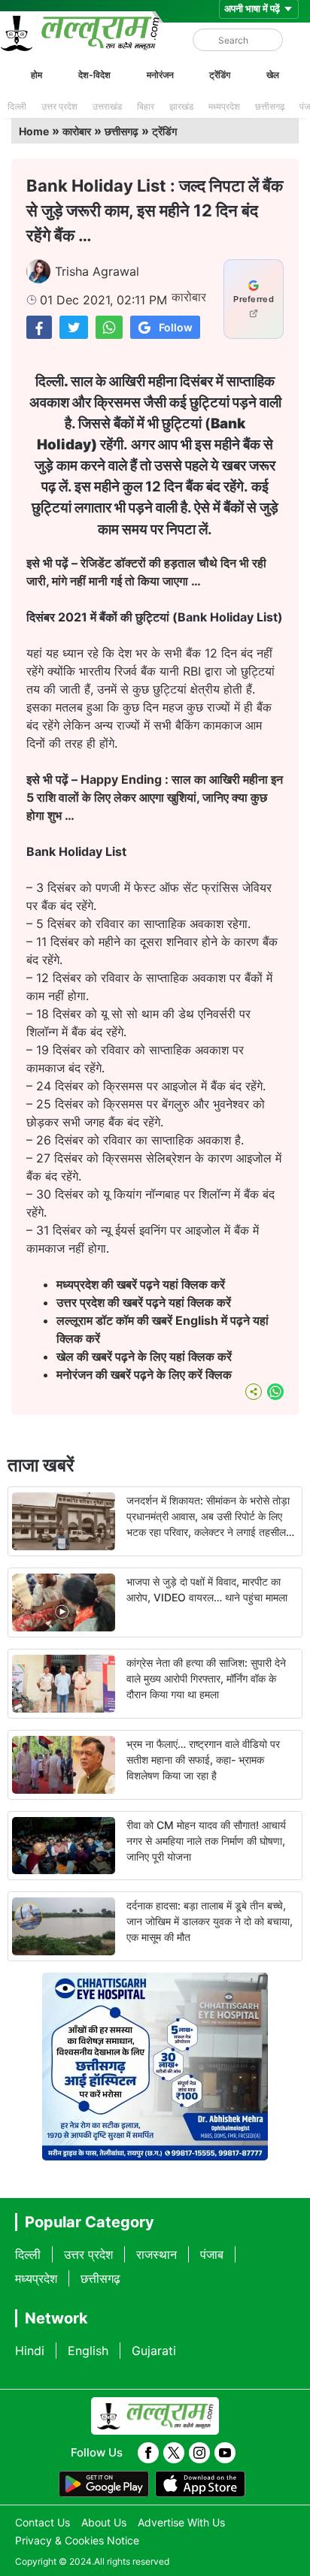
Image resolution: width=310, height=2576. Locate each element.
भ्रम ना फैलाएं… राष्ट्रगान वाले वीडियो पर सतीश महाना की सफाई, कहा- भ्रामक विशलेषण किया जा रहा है (203, 1760)
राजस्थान (157, 2254)
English (88, 2351)
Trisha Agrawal (97, 271)
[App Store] (200, 2484)
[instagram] (199, 2453)
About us (104, 2522)
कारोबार (77, 131)
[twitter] (174, 2453)
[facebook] (148, 2453)
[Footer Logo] (155, 2416)
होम (36, 75)
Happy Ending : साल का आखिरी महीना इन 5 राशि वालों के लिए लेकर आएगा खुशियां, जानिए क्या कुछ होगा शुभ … (155, 797)
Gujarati (154, 2351)
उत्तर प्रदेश (59, 106)
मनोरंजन (160, 75)
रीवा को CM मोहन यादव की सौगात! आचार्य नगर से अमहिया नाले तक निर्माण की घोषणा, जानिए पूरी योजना (206, 1841)
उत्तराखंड (107, 106)
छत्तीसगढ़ (270, 106)
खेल (273, 75)
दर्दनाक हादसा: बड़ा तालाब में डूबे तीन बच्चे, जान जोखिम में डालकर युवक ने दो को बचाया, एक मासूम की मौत (210, 1921)
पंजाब (212, 2254)
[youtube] (225, 2453)
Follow (176, 327)
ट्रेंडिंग (220, 75)
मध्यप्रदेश (224, 106)
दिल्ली (17, 106)
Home (34, 131)
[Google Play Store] (104, 2484)
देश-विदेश (94, 75)
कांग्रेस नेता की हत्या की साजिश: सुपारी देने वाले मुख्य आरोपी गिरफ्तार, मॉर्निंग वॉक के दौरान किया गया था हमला (206, 1678)
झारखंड (181, 106)
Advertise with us (181, 2522)
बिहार (146, 106)
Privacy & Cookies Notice (77, 2540)
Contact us (43, 2522)
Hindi (30, 2351)
